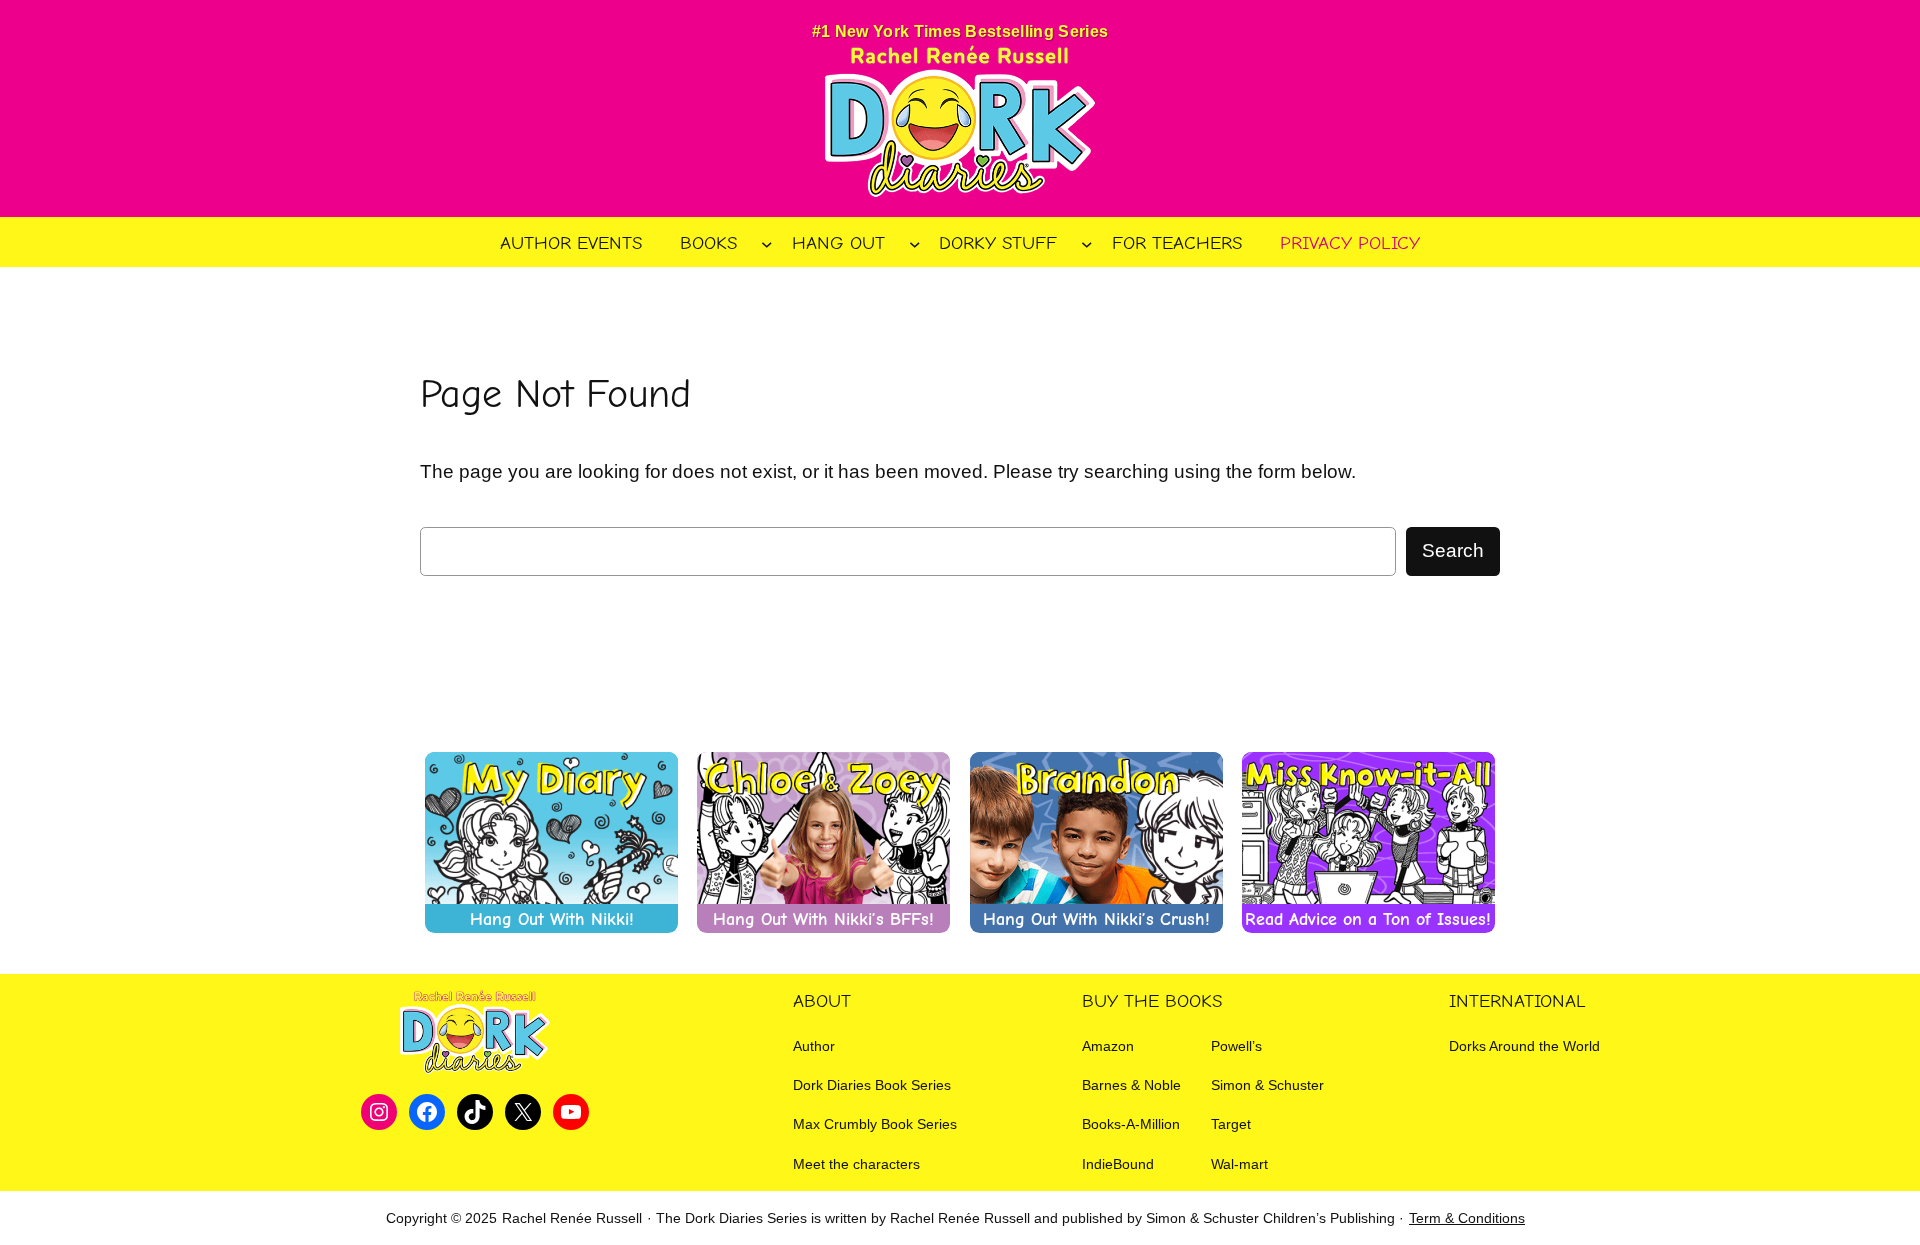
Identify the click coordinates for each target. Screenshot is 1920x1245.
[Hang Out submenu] (915, 243)
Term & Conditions (1467, 1218)
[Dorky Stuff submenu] (1087, 243)
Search (1453, 550)
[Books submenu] (767, 243)
